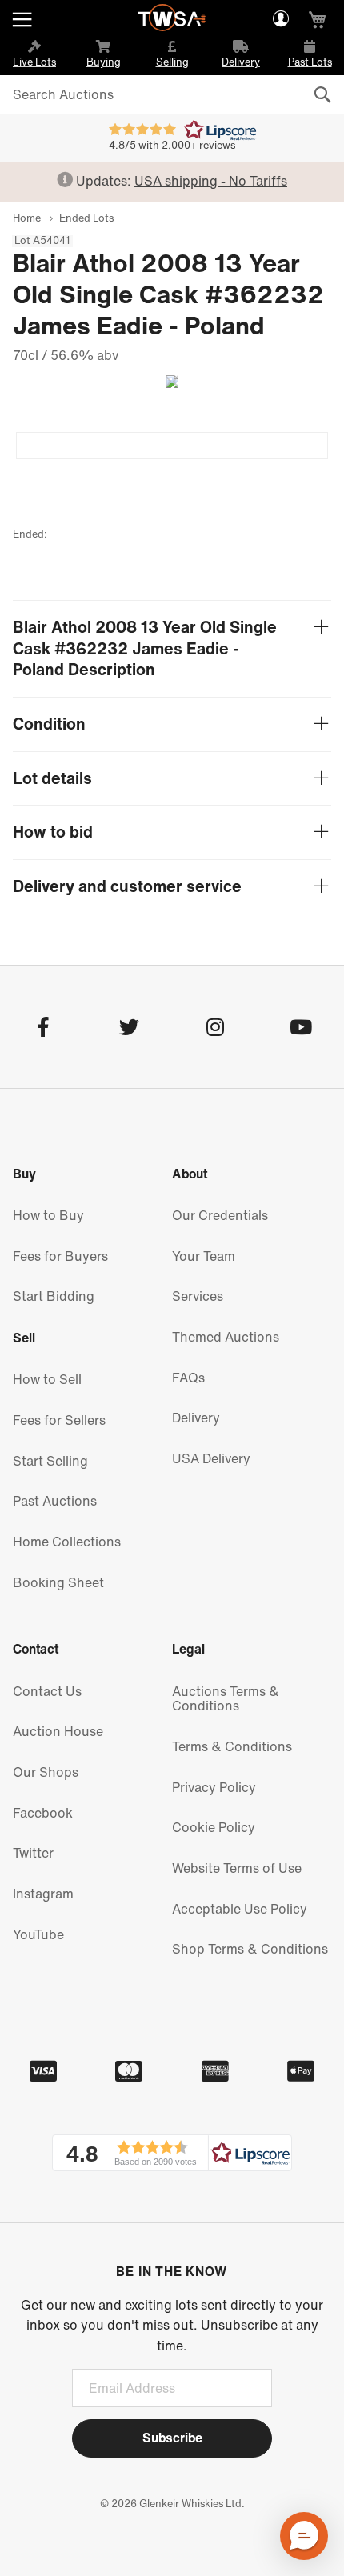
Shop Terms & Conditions (250, 1949)
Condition (49, 724)
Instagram (43, 1894)
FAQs (188, 1378)
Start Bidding (54, 1296)
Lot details (52, 779)
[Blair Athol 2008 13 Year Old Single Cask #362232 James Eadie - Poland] (172, 446)
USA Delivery (211, 1458)
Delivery (196, 1418)
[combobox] (172, 94)
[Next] (166, 382)
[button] (172, 2153)
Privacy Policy (214, 1787)
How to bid (53, 832)
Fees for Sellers (59, 1420)
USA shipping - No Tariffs (211, 181)
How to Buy (48, 1215)
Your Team (204, 1256)
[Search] (322, 95)
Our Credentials (220, 1215)
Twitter (33, 1853)
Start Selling (50, 1461)
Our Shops (46, 1772)
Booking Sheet (58, 1582)
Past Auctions (55, 1501)
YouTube (38, 1934)
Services (198, 1296)
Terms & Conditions (232, 1746)
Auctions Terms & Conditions (226, 1699)
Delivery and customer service (127, 887)
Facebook (43, 1813)
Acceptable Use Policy (240, 1909)
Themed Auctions (226, 1337)
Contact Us (47, 1691)
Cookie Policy (214, 1827)
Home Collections (67, 1542)
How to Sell (47, 1379)
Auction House (58, 1731)
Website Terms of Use (237, 1868)
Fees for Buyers (60, 1256)
